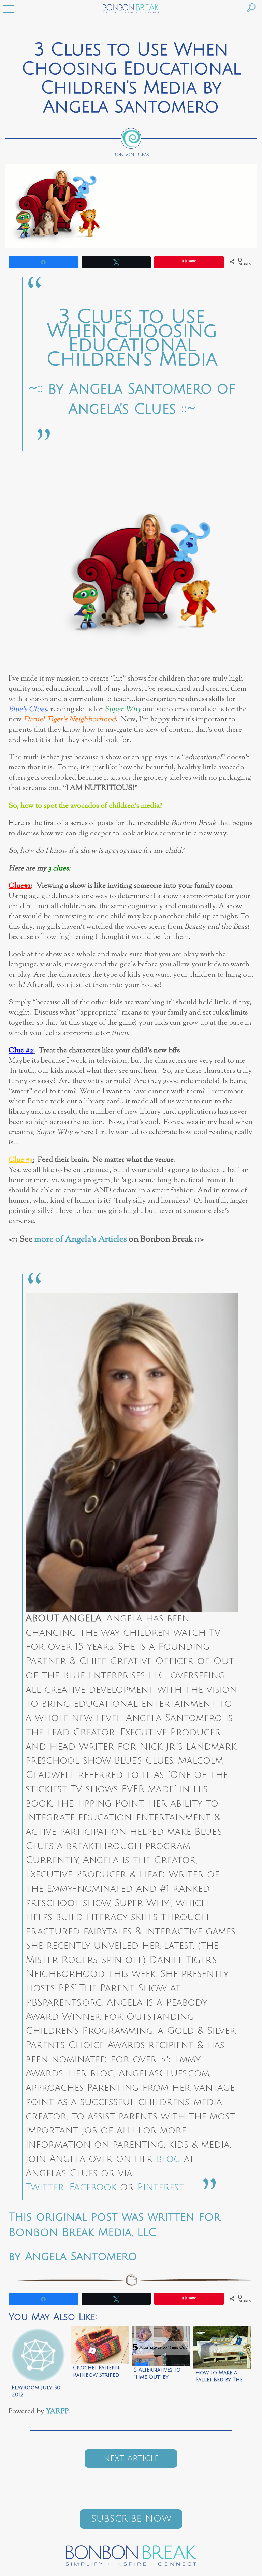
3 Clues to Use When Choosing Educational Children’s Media (132, 338)
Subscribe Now (131, 2519)
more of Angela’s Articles (81, 1240)
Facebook (93, 2187)
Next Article (131, 2458)
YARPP (57, 2412)
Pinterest (160, 2187)
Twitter (45, 2187)
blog (168, 2159)
